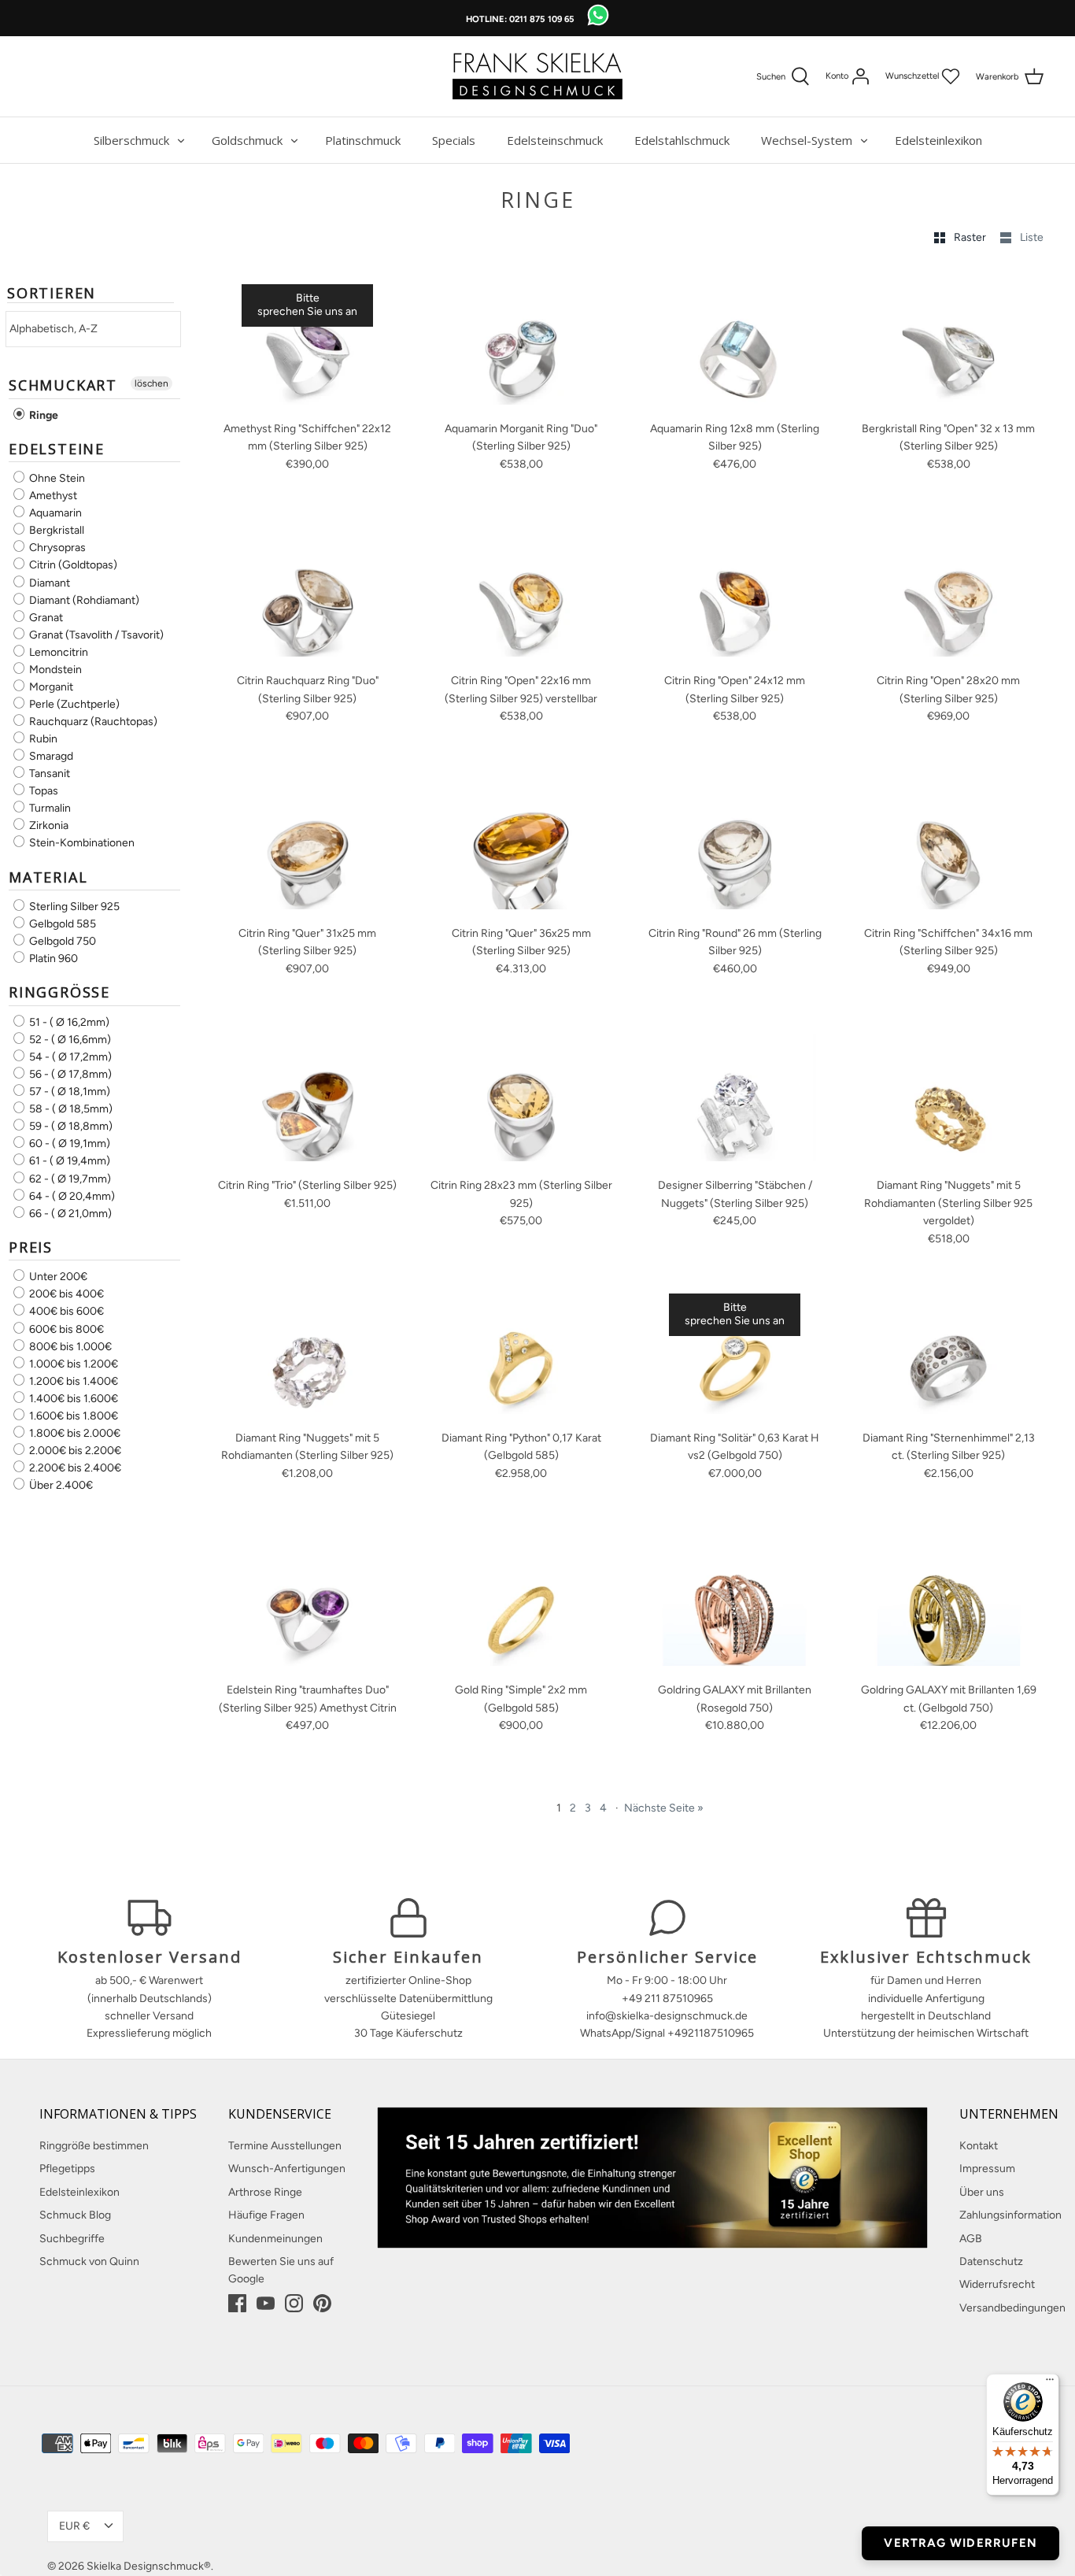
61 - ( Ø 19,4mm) (68, 1162)
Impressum (987, 2169)
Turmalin (49, 808)
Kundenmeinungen (275, 2239)
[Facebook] (237, 2303)
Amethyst (52, 496)
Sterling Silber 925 (73, 907)
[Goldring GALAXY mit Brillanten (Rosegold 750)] (735, 1603)
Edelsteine (57, 449)
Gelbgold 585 (61, 924)
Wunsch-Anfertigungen (287, 2169)
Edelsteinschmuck (555, 140)
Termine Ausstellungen (285, 2146)
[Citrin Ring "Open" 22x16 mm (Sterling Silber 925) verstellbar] (522, 594)
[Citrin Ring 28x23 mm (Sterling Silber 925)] (522, 1098)
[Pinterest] (322, 2303)
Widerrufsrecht (997, 2284)
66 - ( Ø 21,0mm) (69, 1214)
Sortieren (52, 294)
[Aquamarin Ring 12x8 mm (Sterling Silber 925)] (735, 341)
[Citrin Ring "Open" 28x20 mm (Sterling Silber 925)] (949, 594)
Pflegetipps (67, 2169)
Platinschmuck (363, 140)
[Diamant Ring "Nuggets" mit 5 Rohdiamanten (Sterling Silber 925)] (308, 1351)
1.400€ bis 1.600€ (72, 1399)
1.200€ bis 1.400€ (72, 1381)
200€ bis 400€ (65, 1294)
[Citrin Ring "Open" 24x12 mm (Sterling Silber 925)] (735, 594)
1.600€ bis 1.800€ (72, 1416)
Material (48, 877)
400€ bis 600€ (65, 1312)
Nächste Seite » (664, 1808)
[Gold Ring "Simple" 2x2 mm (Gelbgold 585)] (522, 1603)
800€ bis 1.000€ (69, 1347)
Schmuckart (63, 385)
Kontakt (979, 2146)
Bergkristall (55, 530)
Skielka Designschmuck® (149, 2566)
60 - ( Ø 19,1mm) (68, 1144)
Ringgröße (59, 992)
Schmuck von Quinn (89, 2261)
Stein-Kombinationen (81, 844)
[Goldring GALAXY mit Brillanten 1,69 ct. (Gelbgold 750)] (949, 1603)
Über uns (982, 2192)
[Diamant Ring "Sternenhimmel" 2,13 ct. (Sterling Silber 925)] (949, 1351)
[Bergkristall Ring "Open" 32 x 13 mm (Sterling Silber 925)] (949, 341)
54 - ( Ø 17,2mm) (69, 1057)
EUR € (74, 2526)
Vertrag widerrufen (960, 2543)
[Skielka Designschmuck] (537, 76)
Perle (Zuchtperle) (73, 704)
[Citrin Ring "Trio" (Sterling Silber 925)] (308, 1098)
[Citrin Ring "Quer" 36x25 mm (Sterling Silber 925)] (522, 846)
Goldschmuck (247, 140)
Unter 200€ (57, 1277)
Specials (454, 140)
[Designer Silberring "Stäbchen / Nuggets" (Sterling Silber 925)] (735, 1098)
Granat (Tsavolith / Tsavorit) (95, 635)
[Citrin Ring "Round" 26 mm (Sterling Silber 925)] (735, 846)
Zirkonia (48, 825)
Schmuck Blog (75, 2215)
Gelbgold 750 (61, 941)
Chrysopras (56, 548)
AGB (971, 2239)
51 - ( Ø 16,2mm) (68, 1022)
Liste (1032, 237)
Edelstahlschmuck (682, 140)
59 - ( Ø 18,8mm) (70, 1126)
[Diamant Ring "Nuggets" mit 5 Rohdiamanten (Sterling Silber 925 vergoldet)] (949, 1098)
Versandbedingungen (1012, 2308)
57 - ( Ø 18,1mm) (68, 1092)
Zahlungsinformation (1010, 2215)
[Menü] (1050, 2383)
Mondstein (54, 670)
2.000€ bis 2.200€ (74, 1451)
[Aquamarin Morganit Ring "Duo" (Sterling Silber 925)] (522, 341)
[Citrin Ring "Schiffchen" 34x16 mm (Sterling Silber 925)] (949, 846)
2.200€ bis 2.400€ (74, 1468)
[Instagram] (294, 2303)
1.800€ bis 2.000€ (74, 1433)
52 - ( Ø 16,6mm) (69, 1040)
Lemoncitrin (57, 652)
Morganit (50, 687)
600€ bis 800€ (65, 1329)
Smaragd (50, 756)
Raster (971, 237)
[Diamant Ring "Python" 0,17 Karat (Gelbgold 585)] (522, 1351)
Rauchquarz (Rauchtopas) (92, 722)
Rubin (42, 739)
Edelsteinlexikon (938, 140)
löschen (151, 383)
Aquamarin (54, 513)
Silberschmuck (131, 140)
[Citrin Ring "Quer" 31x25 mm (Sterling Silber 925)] (308, 846)
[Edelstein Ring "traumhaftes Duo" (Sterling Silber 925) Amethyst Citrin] (308, 1603)
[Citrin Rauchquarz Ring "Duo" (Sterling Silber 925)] (308, 594)
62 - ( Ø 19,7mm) (69, 1179)
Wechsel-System (807, 140)
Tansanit (48, 774)
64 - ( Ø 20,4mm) (71, 1196)
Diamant (48, 583)
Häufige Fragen (266, 2215)
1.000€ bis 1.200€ (72, 1364)
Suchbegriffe (72, 2239)
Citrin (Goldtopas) (72, 566)
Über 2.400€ (60, 1485)
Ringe (42, 415)
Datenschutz (991, 2261)
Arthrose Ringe (265, 2192)
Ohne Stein (56, 478)
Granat (45, 618)
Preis (31, 1247)
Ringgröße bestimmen (94, 2146)
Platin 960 (52, 959)
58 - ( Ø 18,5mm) (70, 1109)
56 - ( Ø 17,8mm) (69, 1074)
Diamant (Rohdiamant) (83, 600)
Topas (42, 791)
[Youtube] (266, 2303)
